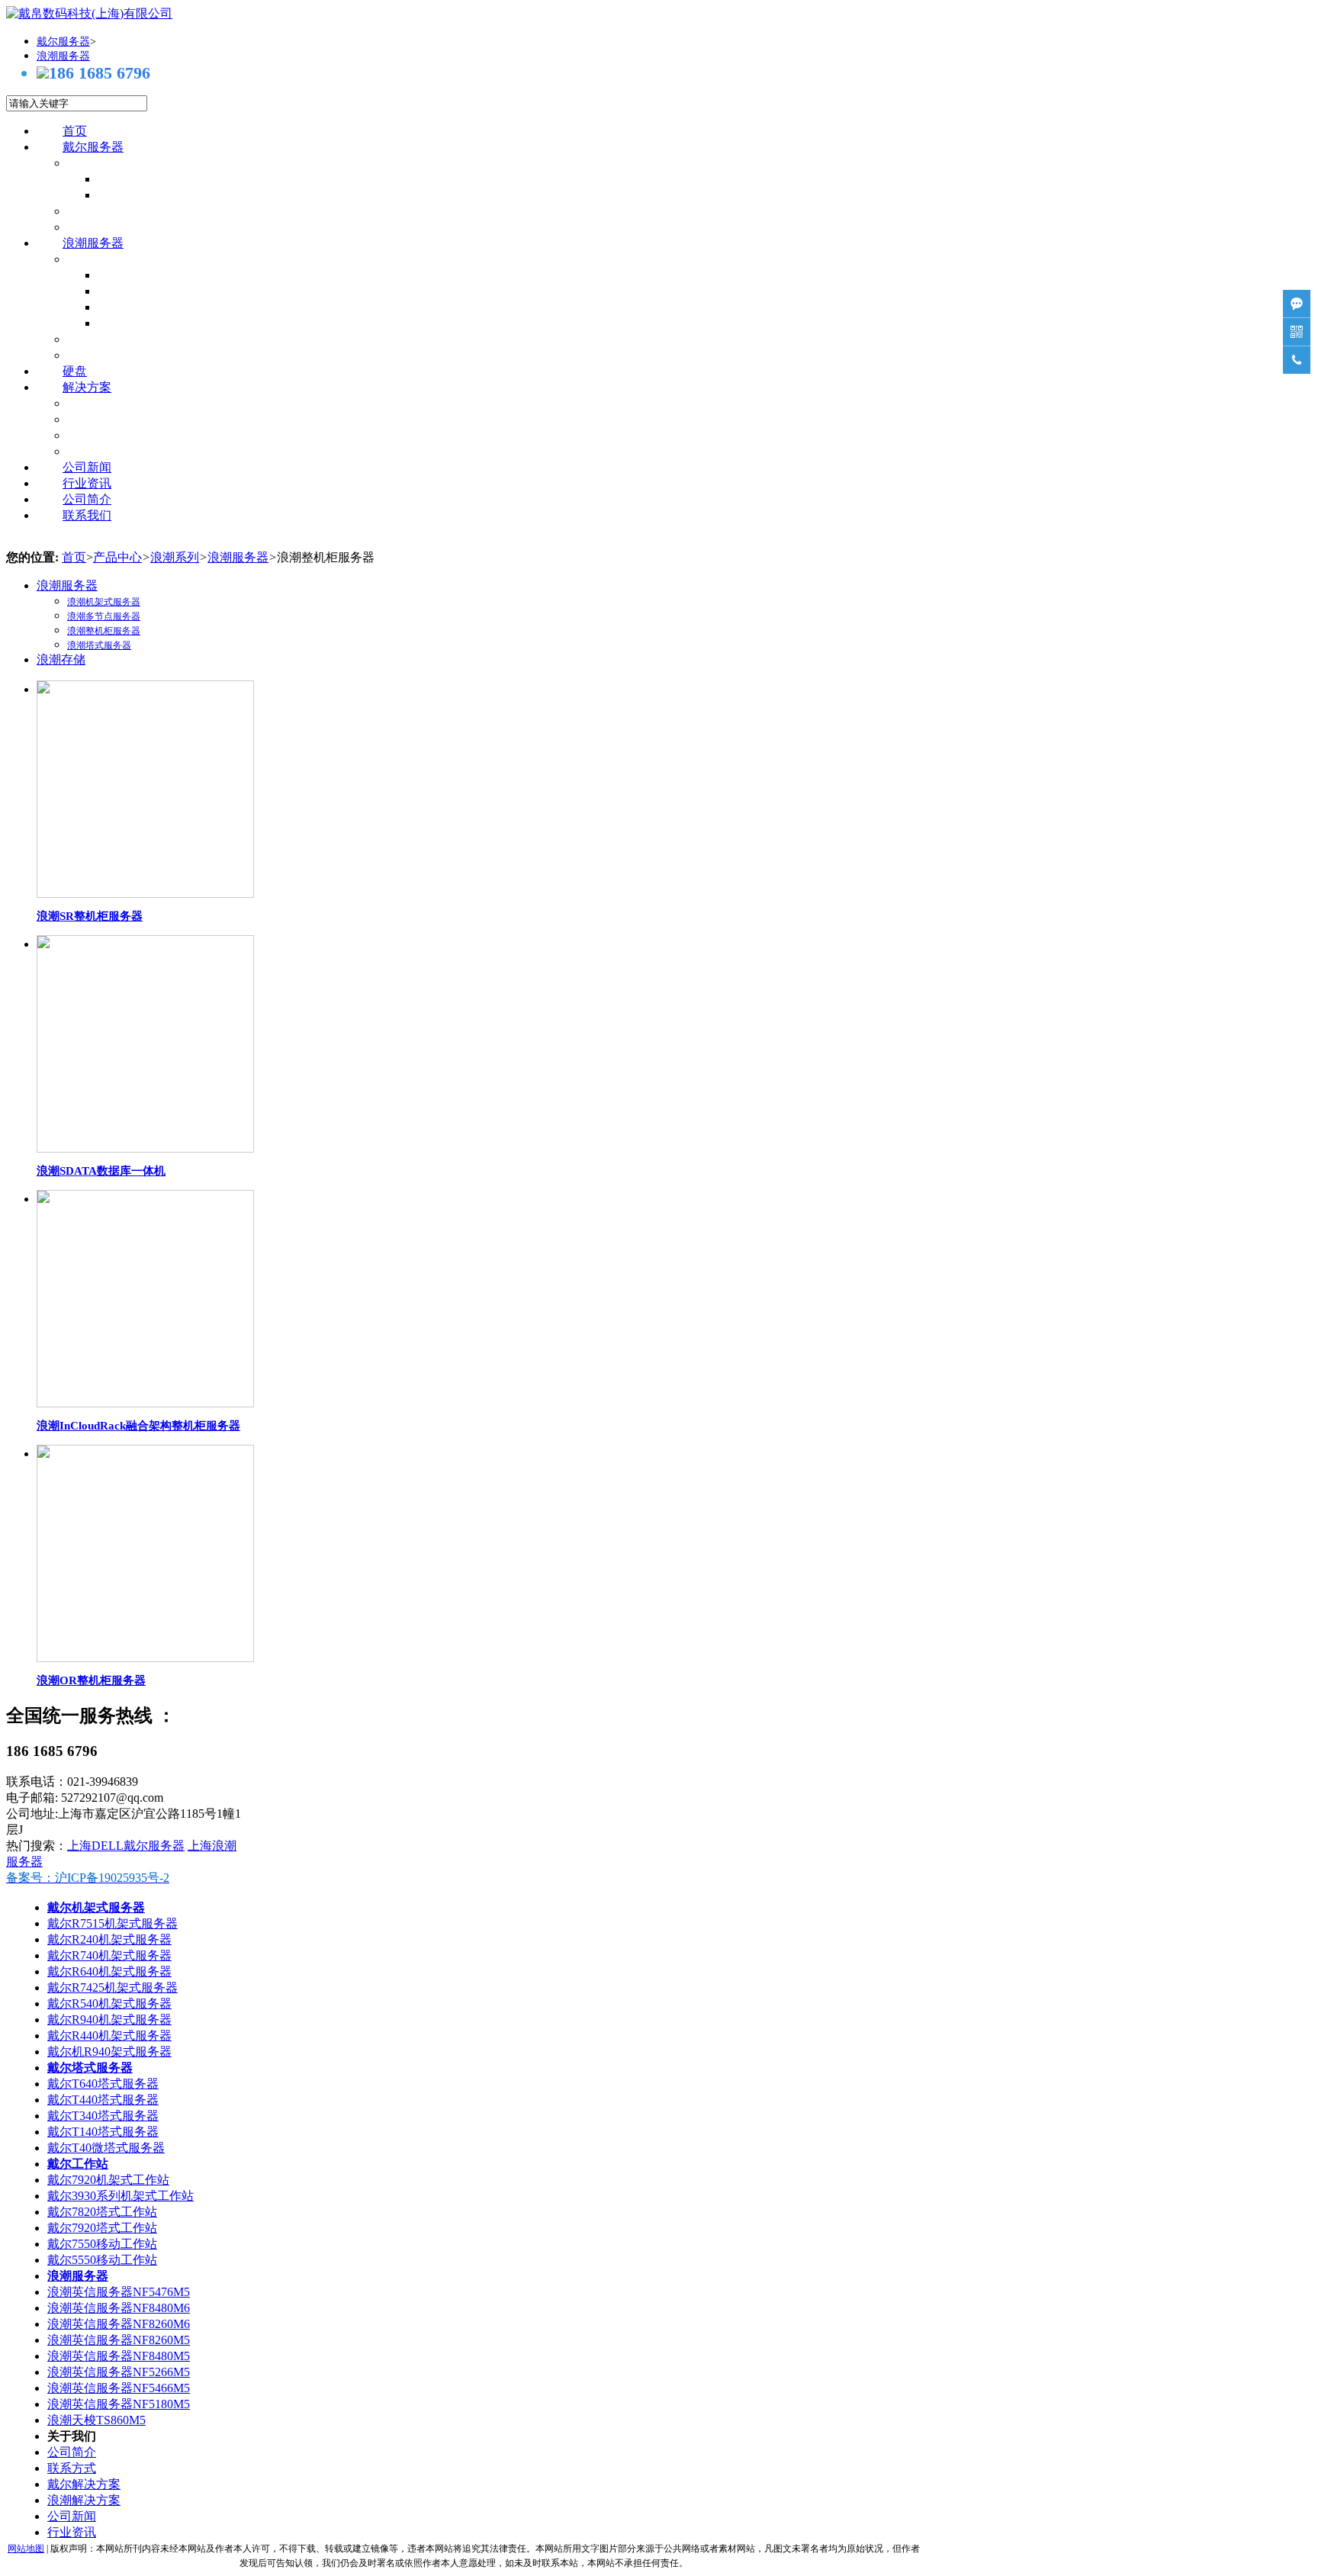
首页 (75, 131)
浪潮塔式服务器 (166, 323)
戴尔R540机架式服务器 (109, 2004)
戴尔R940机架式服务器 (109, 2020)
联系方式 (72, 2468)
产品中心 (117, 557)
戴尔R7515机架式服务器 (113, 1923)
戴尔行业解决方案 (142, 435)
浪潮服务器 (93, 243)
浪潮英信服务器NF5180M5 (119, 2404)
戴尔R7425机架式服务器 (113, 1987)
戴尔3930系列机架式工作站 (121, 2196)
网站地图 (26, 2549)
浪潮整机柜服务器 (172, 307)
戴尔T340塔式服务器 (103, 2116)
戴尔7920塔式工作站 (102, 2228)
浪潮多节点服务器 (172, 291)
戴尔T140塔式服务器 (103, 2132)
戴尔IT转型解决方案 (148, 403)
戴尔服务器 (93, 147)
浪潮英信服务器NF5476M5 (119, 2292)
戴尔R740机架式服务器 (109, 1955)
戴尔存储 (117, 227)
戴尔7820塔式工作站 (102, 2212)
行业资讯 (87, 483)
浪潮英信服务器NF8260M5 (119, 2340)
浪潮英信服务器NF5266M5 (119, 2372)
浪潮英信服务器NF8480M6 (119, 2308)
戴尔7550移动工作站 (102, 2244)
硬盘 (75, 371)
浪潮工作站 (124, 339)
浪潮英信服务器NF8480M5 (119, 2356)
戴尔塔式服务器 (166, 195)
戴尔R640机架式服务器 (109, 1971)
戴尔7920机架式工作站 (108, 2180)
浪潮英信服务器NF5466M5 (119, 2388)
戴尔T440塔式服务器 (103, 2100)
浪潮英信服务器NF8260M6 (119, 2324)
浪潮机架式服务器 (172, 275)
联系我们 (87, 515)
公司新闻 (87, 467)
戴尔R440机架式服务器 (109, 2036)
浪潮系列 (175, 557)
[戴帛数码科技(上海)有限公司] (89, 13)
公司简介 (87, 499)
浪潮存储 (117, 355)
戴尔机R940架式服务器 (109, 2052)
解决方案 (87, 387)
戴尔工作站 (124, 211)
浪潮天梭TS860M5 (96, 2420)
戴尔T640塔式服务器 (103, 2084)
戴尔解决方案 (84, 2484)
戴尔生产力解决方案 (148, 419)
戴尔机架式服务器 (172, 179)
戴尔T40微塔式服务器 (106, 2148)
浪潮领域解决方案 (142, 451)
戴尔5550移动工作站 (102, 2260)
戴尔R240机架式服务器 (109, 1939)
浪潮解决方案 (84, 2500)
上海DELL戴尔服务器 (126, 1846)
